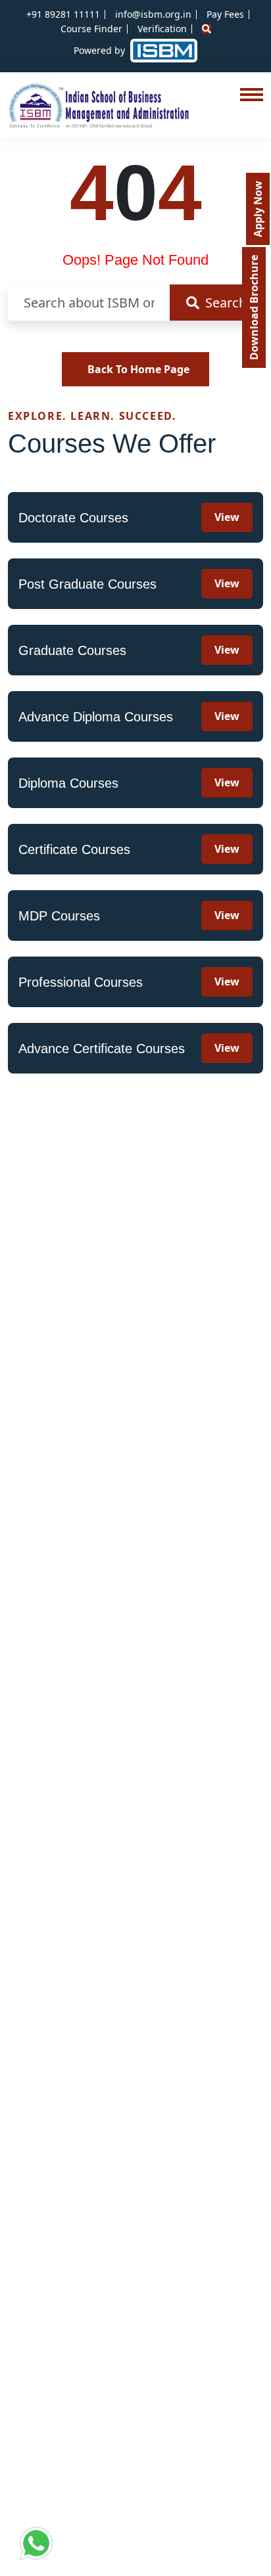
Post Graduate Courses (87, 584)
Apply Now (258, 209)
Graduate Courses (72, 650)
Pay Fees (225, 14)
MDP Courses (59, 916)
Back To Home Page (138, 369)
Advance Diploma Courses (96, 717)
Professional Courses (81, 982)
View (227, 517)
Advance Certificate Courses (102, 1049)
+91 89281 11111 (63, 14)
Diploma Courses (68, 783)
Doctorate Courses (73, 518)
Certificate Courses (74, 849)
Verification (162, 29)
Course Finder (91, 29)
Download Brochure (254, 307)
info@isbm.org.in (153, 14)
